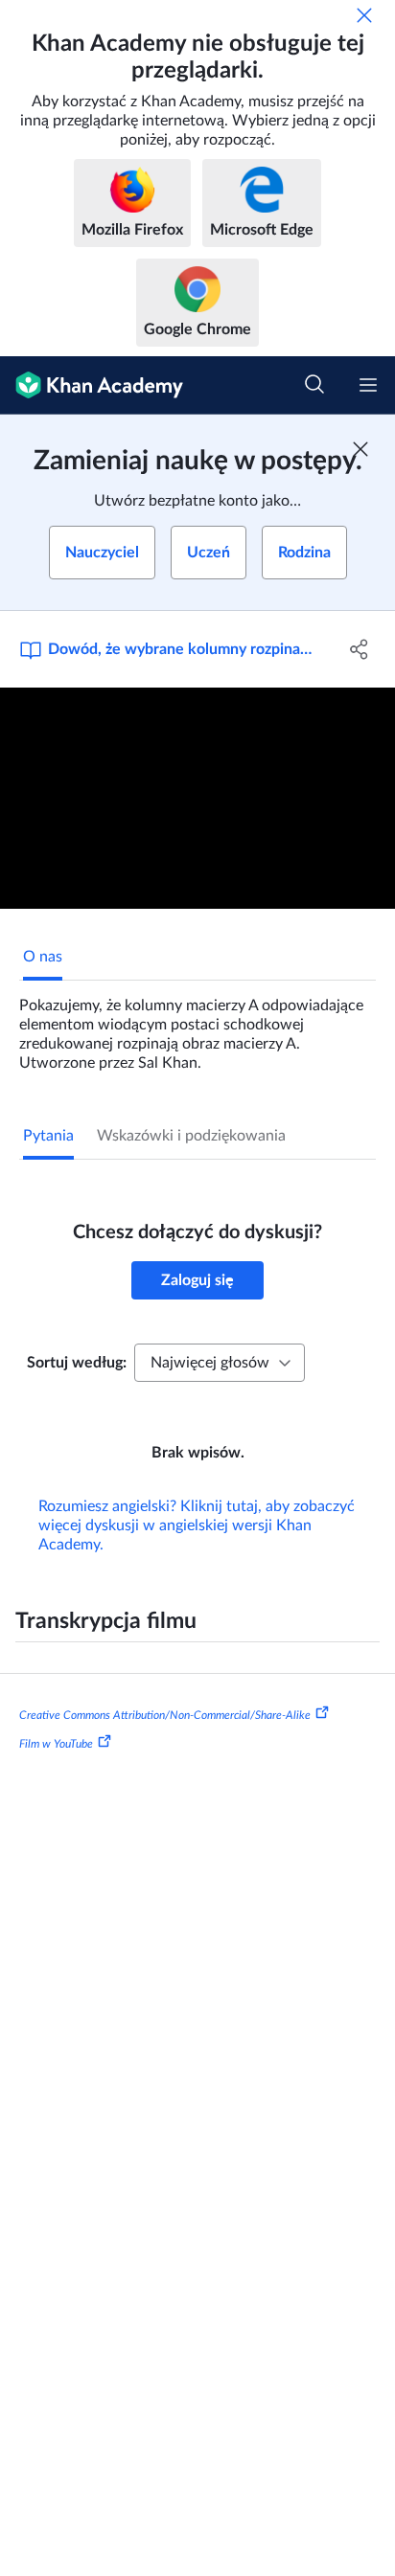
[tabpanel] (197, 1027)
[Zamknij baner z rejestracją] (360, 449)
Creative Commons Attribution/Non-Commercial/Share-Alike (165, 1715)
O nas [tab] (43, 957)
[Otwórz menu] (368, 385)
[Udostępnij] (359, 649)
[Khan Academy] (92, 385)
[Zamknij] (364, 15)
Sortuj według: (77, 1363)
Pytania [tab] (48, 1136)
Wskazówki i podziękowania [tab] (191, 1136)
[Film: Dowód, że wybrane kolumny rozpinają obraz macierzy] (197, 799)
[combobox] (220, 1363)
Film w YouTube (56, 1744)
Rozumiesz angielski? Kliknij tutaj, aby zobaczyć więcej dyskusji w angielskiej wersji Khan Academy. (197, 1525)
